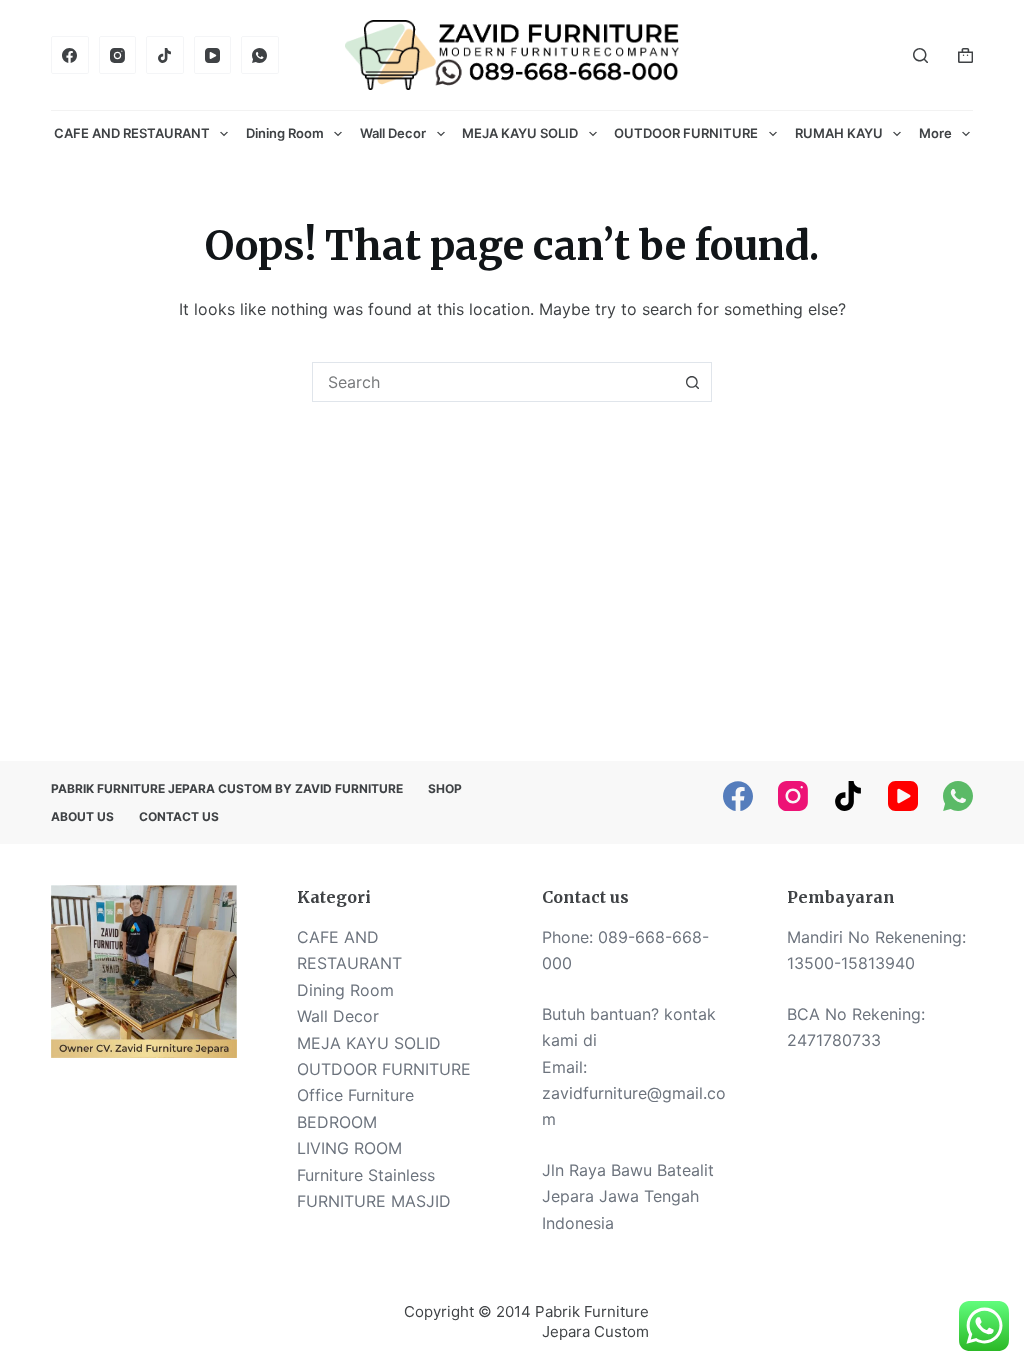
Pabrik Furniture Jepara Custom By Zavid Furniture (227, 788)
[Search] (920, 55)
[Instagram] (118, 55)
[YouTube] (213, 55)
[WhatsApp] (260, 55)
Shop (445, 788)
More (935, 133)
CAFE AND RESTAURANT (132, 133)
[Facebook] (70, 55)
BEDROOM (337, 1122)
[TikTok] (165, 55)
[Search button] (692, 382)
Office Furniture (355, 1095)
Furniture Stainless (366, 1175)
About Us (82, 816)
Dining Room (285, 133)
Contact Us (179, 816)
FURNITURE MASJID (374, 1201)
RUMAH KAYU (839, 133)
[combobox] (493, 382)
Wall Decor (393, 133)
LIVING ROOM (349, 1148)
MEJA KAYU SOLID (520, 133)
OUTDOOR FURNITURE (686, 133)
